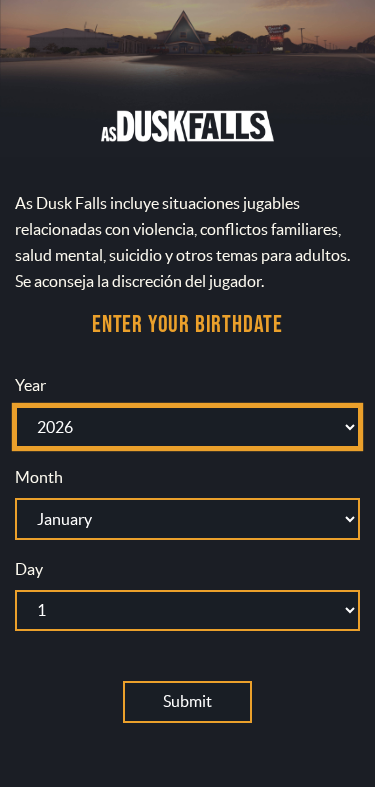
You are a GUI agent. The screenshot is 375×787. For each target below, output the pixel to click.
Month (39, 477)
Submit (187, 701)
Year (30, 385)
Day (29, 569)
